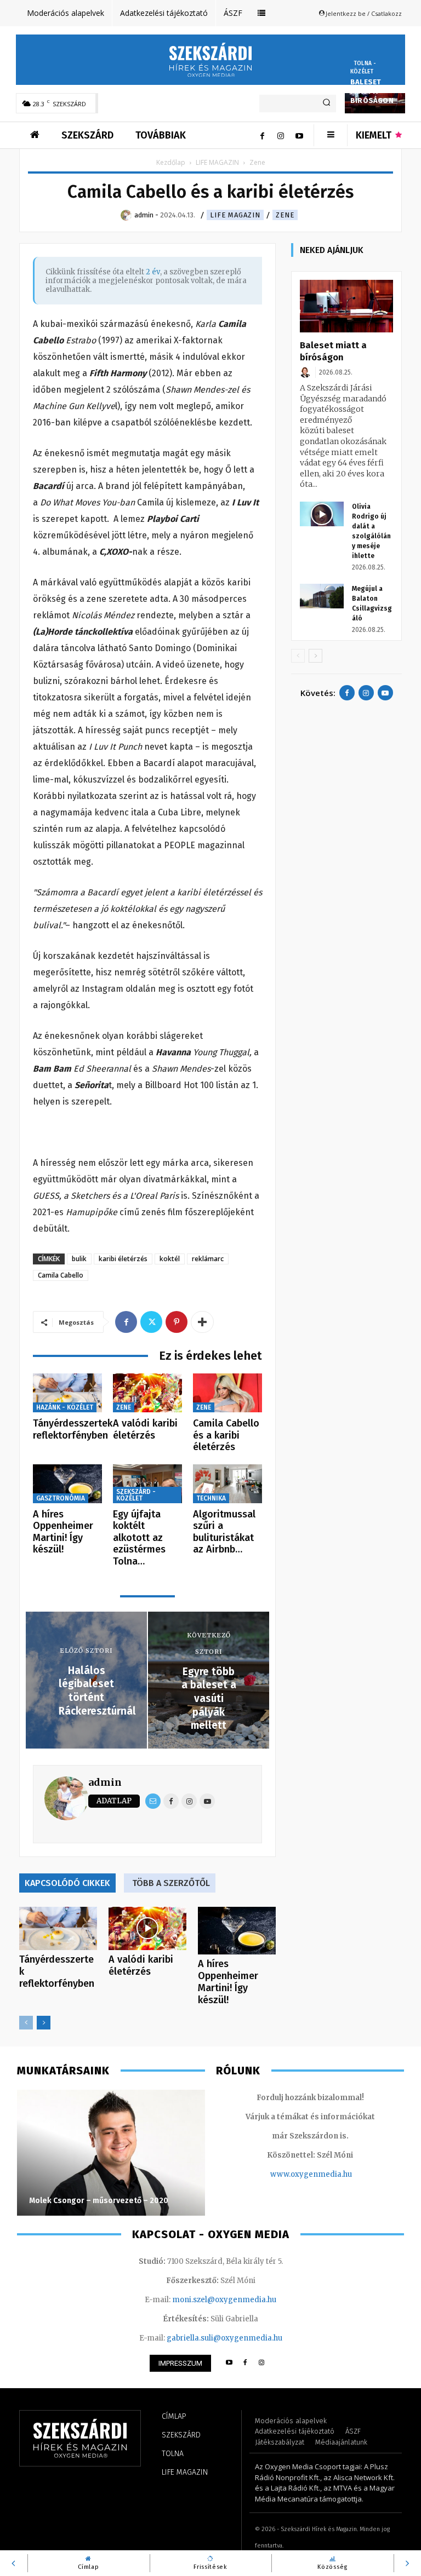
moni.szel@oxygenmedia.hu (224, 2300)
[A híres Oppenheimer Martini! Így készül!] (67, 1484)
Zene (285, 215)
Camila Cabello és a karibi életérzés (226, 1435)
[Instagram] (281, 135)
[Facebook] (262, 135)
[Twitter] (151, 1322)
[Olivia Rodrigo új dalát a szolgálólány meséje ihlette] (322, 514)
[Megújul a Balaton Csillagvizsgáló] (322, 596)
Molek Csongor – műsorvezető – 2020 (99, 2201)
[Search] (326, 104)
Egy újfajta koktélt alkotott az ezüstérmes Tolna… (139, 1538)
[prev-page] (26, 2023)
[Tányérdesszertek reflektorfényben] (67, 1393)
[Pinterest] (177, 1322)
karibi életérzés (123, 1259)
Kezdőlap (171, 162)
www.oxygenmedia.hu (311, 2174)
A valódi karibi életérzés (145, 1429)
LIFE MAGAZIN (217, 162)
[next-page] (44, 2023)
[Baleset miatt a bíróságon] (346, 306)
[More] (202, 1322)
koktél (170, 1259)
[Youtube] (299, 135)
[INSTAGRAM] (262, 2363)
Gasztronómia (61, 1498)
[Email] (153, 1801)
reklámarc (208, 1259)
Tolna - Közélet (363, 68)
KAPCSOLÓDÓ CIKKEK (67, 1883)
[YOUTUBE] (229, 2363)
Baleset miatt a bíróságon (372, 91)
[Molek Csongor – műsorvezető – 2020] (111, 2153)
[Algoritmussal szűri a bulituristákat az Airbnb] (227, 1484)
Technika (211, 1498)
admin (105, 1782)
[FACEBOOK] (245, 2363)
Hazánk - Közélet (65, 1407)
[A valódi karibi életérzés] (147, 1393)
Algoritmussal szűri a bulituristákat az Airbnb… (224, 1532)
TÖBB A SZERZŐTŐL (171, 1883)
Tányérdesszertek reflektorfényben (73, 1429)
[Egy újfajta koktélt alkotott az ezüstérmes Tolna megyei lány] (147, 1484)
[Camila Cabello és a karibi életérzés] (227, 1393)
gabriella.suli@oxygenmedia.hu (224, 2338)
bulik (79, 1259)
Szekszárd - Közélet (136, 1495)
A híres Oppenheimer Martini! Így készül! (63, 1532)
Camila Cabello (61, 1275)
